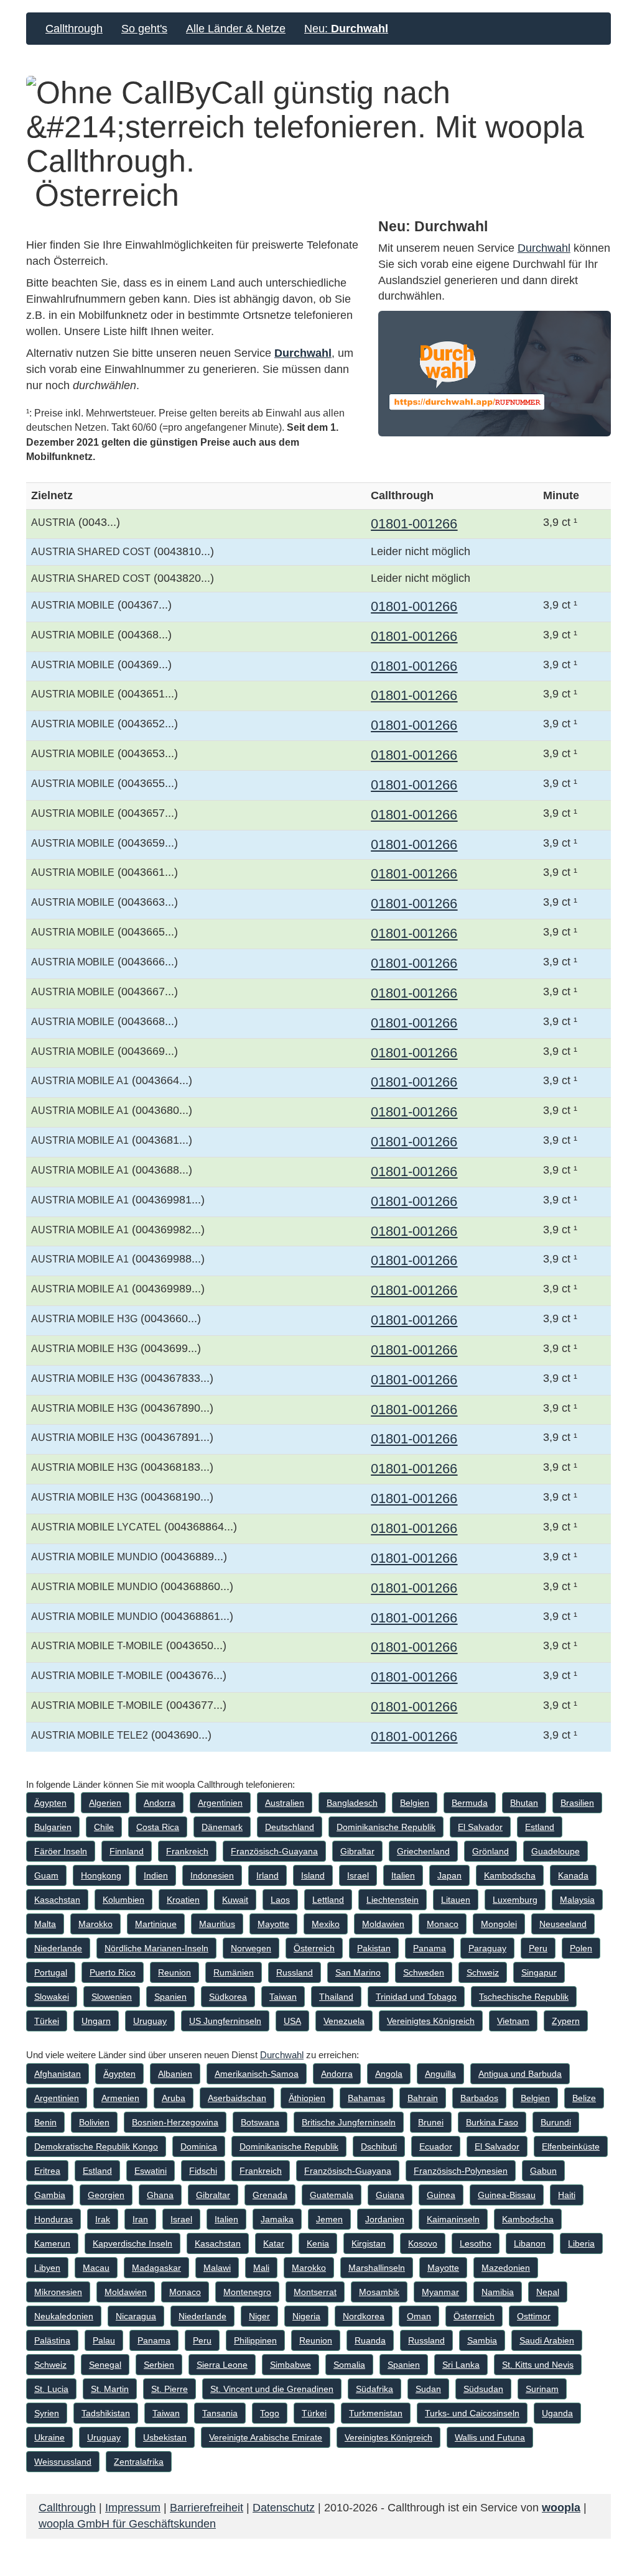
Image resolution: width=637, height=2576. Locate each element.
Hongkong (101, 1875)
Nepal (548, 2292)
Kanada (573, 1875)
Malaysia (577, 1900)
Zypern (566, 2021)
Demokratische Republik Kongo (96, 2146)
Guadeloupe (556, 1851)
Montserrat (315, 2292)
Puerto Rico (113, 1972)
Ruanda (370, 2340)
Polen (581, 1948)
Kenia (318, 2243)
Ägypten (50, 1803)
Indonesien (212, 1875)
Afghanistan (58, 2074)
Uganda (557, 2413)
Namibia (498, 2292)
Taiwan (283, 1997)
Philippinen (255, 2340)
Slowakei (52, 1997)
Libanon (530, 2243)
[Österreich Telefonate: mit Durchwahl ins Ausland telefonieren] (495, 374)
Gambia (50, 2195)
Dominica (199, 2146)
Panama (430, 1948)
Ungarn (96, 2021)
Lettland (328, 1900)
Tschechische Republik (524, 1997)
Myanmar (440, 2292)
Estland (540, 1827)
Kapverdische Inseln (133, 2243)
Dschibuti (379, 2146)
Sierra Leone (222, 2365)
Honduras (53, 2219)
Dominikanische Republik (386, 1827)
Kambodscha (510, 1875)
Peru (538, 1948)
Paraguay (487, 1948)
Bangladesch (352, 1803)
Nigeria (306, 2316)
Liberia (581, 2243)
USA (292, 2021)
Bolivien (94, 2122)
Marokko (95, 1924)
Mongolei (499, 1924)
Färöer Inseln (61, 1851)
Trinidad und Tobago (416, 1997)
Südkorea (228, 1997)
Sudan (428, 2389)
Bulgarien (53, 1827)
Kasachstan (57, 1900)
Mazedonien (506, 2268)
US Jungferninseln (225, 2021)
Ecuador (436, 2146)
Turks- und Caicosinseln (472, 2413)
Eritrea (47, 2171)
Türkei (47, 2021)
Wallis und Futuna (490, 2437)
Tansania (220, 2413)
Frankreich (187, 1851)
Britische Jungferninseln (349, 2122)
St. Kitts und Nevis (538, 2365)
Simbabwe (291, 2365)
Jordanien (385, 2219)
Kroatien (183, 1900)
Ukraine (49, 2437)
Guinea (441, 2195)
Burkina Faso (492, 2122)
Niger (259, 2316)
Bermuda (470, 1803)
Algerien (105, 1803)
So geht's (144, 29)
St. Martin (110, 2389)
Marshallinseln (377, 2268)
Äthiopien (307, 2098)
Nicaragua (136, 2316)
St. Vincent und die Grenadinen (272, 2389)
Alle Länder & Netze (236, 29)
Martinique (156, 1924)
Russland (295, 1972)
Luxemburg (515, 1900)
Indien (156, 1875)
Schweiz (483, 1972)
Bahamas (366, 2098)
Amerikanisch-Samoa (257, 2074)
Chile (104, 1827)
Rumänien (234, 1972)
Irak (103, 2219)
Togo (270, 2413)
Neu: (346, 29)
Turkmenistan (376, 2413)
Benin (45, 2122)
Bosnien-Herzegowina (175, 2122)
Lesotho (476, 2243)
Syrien (47, 2413)
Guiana (390, 2195)
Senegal (105, 2365)
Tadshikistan (106, 2413)
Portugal (51, 1972)
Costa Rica (158, 1827)
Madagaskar (156, 2268)
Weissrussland (63, 2462)
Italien (403, 1875)
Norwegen (251, 1948)
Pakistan (374, 1948)
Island (313, 1875)
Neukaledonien (64, 2316)
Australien (285, 1803)
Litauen (456, 1900)
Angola (389, 2074)
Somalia (349, 2365)
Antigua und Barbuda (520, 2074)
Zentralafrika (139, 2462)
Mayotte (273, 1924)
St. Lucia (51, 2389)
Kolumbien (123, 1900)
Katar (274, 2243)
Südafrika (374, 2389)
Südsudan (483, 2389)
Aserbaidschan (237, 2098)
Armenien (120, 2098)
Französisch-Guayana (274, 1851)
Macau (96, 2268)
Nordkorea (364, 2316)
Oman (419, 2316)
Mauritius (217, 1924)
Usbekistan (165, 2437)
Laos (280, 1900)
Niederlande (58, 1948)
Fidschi (203, 2171)
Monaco (443, 1924)
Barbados (479, 2098)
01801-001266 (414, 524)
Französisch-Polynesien (461, 2171)
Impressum (133, 2508)
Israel (358, 1875)
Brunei (431, 2122)
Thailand (336, 1997)
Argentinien (220, 1803)
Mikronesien (58, 2292)
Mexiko (326, 1924)
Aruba (174, 2098)
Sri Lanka (461, 2365)
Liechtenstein (393, 1900)
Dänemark (222, 1827)
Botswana (260, 2122)
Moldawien (383, 1924)
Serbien (159, 2365)
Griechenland (423, 1851)
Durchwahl (303, 353)
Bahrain (423, 2098)
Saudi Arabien (547, 2340)
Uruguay (150, 2021)
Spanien (170, 1997)
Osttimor (534, 2316)
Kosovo (423, 2243)
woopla (561, 2508)
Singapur (539, 1972)
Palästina (52, 2340)
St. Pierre (170, 2389)
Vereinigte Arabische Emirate (266, 2437)
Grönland (491, 1851)
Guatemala (332, 2195)
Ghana (160, 2195)
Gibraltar (357, 1851)
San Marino (358, 1972)
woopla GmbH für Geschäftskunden (127, 2524)
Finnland (127, 1851)
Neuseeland (563, 1924)
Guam (46, 1875)
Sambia (482, 2340)
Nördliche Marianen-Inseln (156, 1948)
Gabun (543, 2171)
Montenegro (247, 2292)
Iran (140, 2219)
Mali (261, 2268)
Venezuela (344, 2021)
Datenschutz (284, 2508)
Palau (104, 2340)
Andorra (160, 1803)
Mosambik (379, 2292)
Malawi (217, 2268)
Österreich (314, 1948)
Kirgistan (369, 2243)
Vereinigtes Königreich (431, 2021)
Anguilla (440, 2074)
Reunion (174, 1972)
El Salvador (480, 1827)
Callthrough (74, 29)
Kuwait (235, 1900)
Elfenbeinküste (571, 2146)
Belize (584, 2098)
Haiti (567, 2195)
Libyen (47, 2268)
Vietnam (513, 2021)
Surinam (542, 2389)
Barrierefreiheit (207, 2508)
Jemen (329, 2219)
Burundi (556, 2122)
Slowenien (112, 1997)
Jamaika (277, 2219)
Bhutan (524, 1803)
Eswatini (151, 2171)
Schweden (424, 1972)
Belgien (415, 1803)
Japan (449, 1875)
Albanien (175, 2074)
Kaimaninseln (453, 2219)
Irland (267, 1875)
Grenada (270, 2195)
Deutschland (290, 1827)
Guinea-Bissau (507, 2195)
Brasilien (577, 1803)
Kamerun (52, 2243)
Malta (45, 1924)
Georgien (106, 2195)
